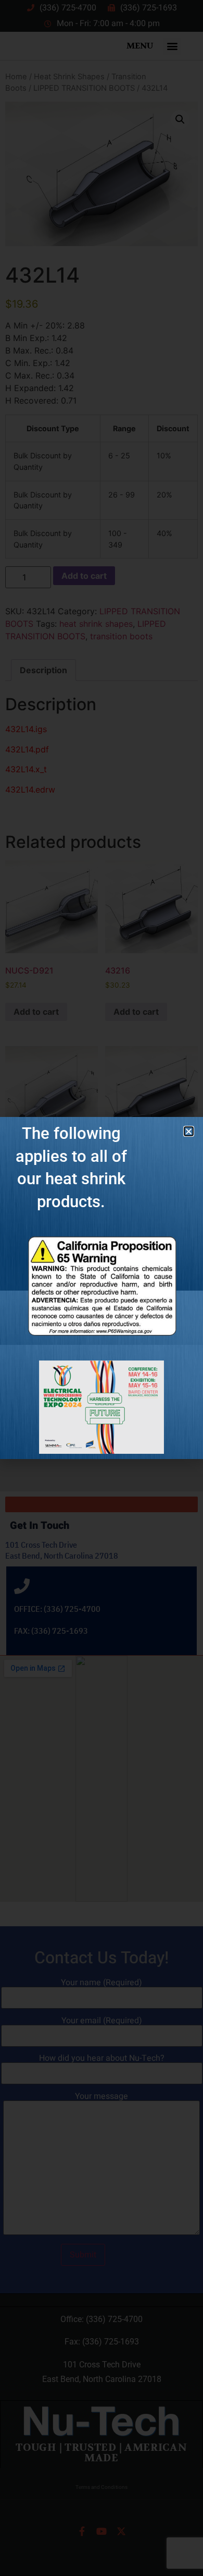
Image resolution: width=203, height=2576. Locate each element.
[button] (189, 1131)
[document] (102, 1288)
